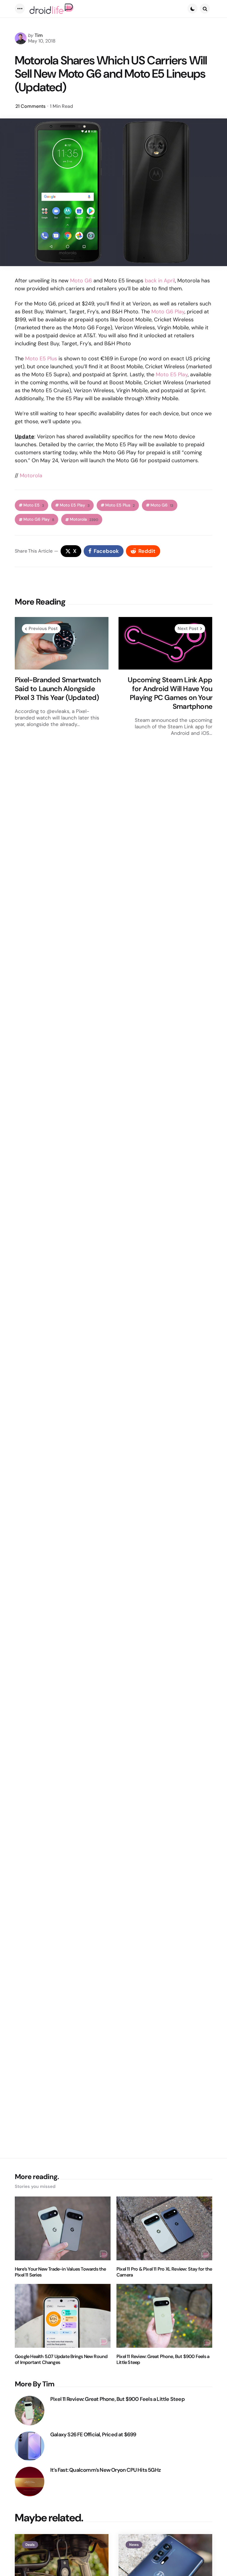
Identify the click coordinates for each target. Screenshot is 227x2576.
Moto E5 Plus (41, 359)
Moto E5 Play (172, 374)
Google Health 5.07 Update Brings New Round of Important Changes (61, 2360)
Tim (39, 35)
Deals (30, 2545)
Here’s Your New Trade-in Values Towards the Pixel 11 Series (60, 2272)
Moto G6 (81, 281)
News (134, 2545)
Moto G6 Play (168, 312)
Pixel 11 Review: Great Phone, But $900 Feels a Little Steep (163, 2360)
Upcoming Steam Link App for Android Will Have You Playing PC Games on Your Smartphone (170, 693)
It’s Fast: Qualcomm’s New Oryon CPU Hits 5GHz (106, 2470)
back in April (160, 281)
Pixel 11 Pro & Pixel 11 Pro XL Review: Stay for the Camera (164, 2272)
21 (30, 106)
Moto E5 (34, 505)
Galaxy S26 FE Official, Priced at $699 (93, 2435)
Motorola (31, 476)
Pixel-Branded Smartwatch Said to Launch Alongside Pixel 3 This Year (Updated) (58, 689)
